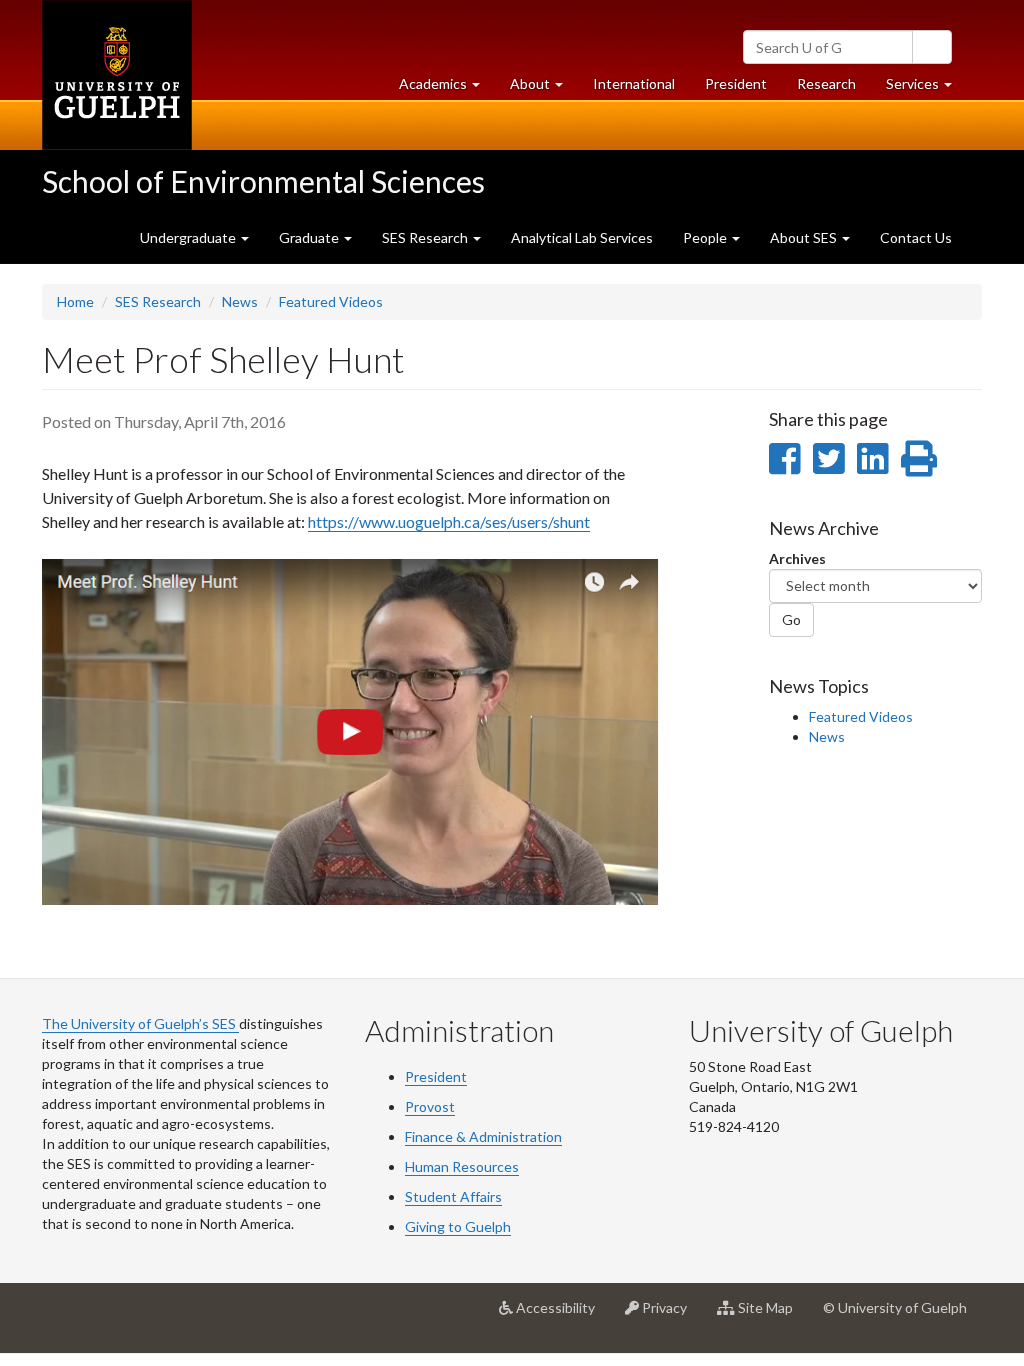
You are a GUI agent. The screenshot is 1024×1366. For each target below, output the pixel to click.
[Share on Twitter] (828, 458)
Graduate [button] (310, 237)
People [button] (706, 237)
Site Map (771, 1315)
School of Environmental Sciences (263, 181)
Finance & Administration (483, 1136)
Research (834, 89)
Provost (430, 1106)
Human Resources (462, 1166)
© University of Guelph (895, 1307)
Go (791, 619)
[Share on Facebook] (784, 458)
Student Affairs (453, 1196)
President (736, 83)
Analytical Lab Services (582, 237)
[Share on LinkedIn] (872, 458)
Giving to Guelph (458, 1226)
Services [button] (926, 89)
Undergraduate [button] (189, 237)
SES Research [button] (426, 237)
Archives (797, 558)
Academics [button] (447, 89)
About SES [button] (805, 237)
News (240, 301)
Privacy (670, 1315)
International (634, 83)
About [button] (544, 89)
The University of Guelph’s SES (140, 1023)
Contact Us (916, 237)
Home (75, 301)
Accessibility (561, 1315)
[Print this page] (919, 458)
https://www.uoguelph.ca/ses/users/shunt (449, 521)
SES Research (158, 301)
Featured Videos (331, 301)
